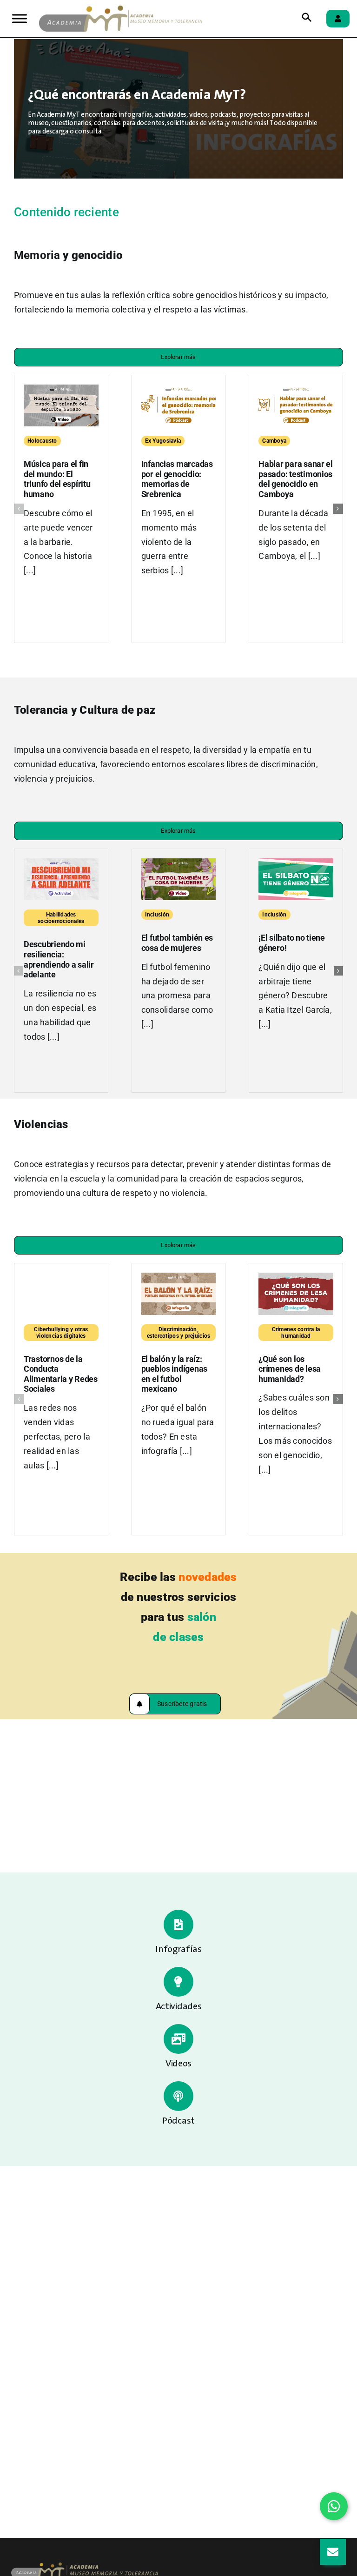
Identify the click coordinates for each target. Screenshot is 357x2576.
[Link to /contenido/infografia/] (178, 1925)
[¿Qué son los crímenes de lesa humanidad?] (296, 1278)
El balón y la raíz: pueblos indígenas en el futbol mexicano (174, 1374)
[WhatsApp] (334, 2506)
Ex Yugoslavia (163, 441)
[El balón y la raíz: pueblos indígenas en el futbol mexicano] (179, 1278)
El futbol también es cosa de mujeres (177, 943)
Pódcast (178, 2121)
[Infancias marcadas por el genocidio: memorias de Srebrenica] (179, 390)
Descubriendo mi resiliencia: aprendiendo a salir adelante (59, 959)
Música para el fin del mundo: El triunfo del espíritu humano (57, 479)
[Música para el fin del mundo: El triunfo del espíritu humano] (61, 390)
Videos (178, 2064)
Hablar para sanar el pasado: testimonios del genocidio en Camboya (296, 479)
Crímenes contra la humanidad (296, 1333)
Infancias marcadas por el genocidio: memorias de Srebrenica (177, 479)
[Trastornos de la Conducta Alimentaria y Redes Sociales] (61, 1278)
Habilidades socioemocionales (61, 918)
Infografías (178, 1950)
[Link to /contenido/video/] (178, 2039)
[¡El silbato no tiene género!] (296, 863)
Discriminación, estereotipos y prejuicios (179, 1333)
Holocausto (42, 441)
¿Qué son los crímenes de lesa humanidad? (290, 1369)
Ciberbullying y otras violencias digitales (61, 1333)
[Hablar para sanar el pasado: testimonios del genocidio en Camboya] (296, 390)
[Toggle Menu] (20, 18)
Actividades (179, 2007)
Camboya (274, 441)
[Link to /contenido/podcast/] (178, 2096)
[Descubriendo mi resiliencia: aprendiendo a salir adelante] (61, 863)
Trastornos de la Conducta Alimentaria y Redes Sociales (61, 1374)
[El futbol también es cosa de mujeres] (179, 863)
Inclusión (157, 915)
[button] (19, 509)
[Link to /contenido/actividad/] (178, 1982)
